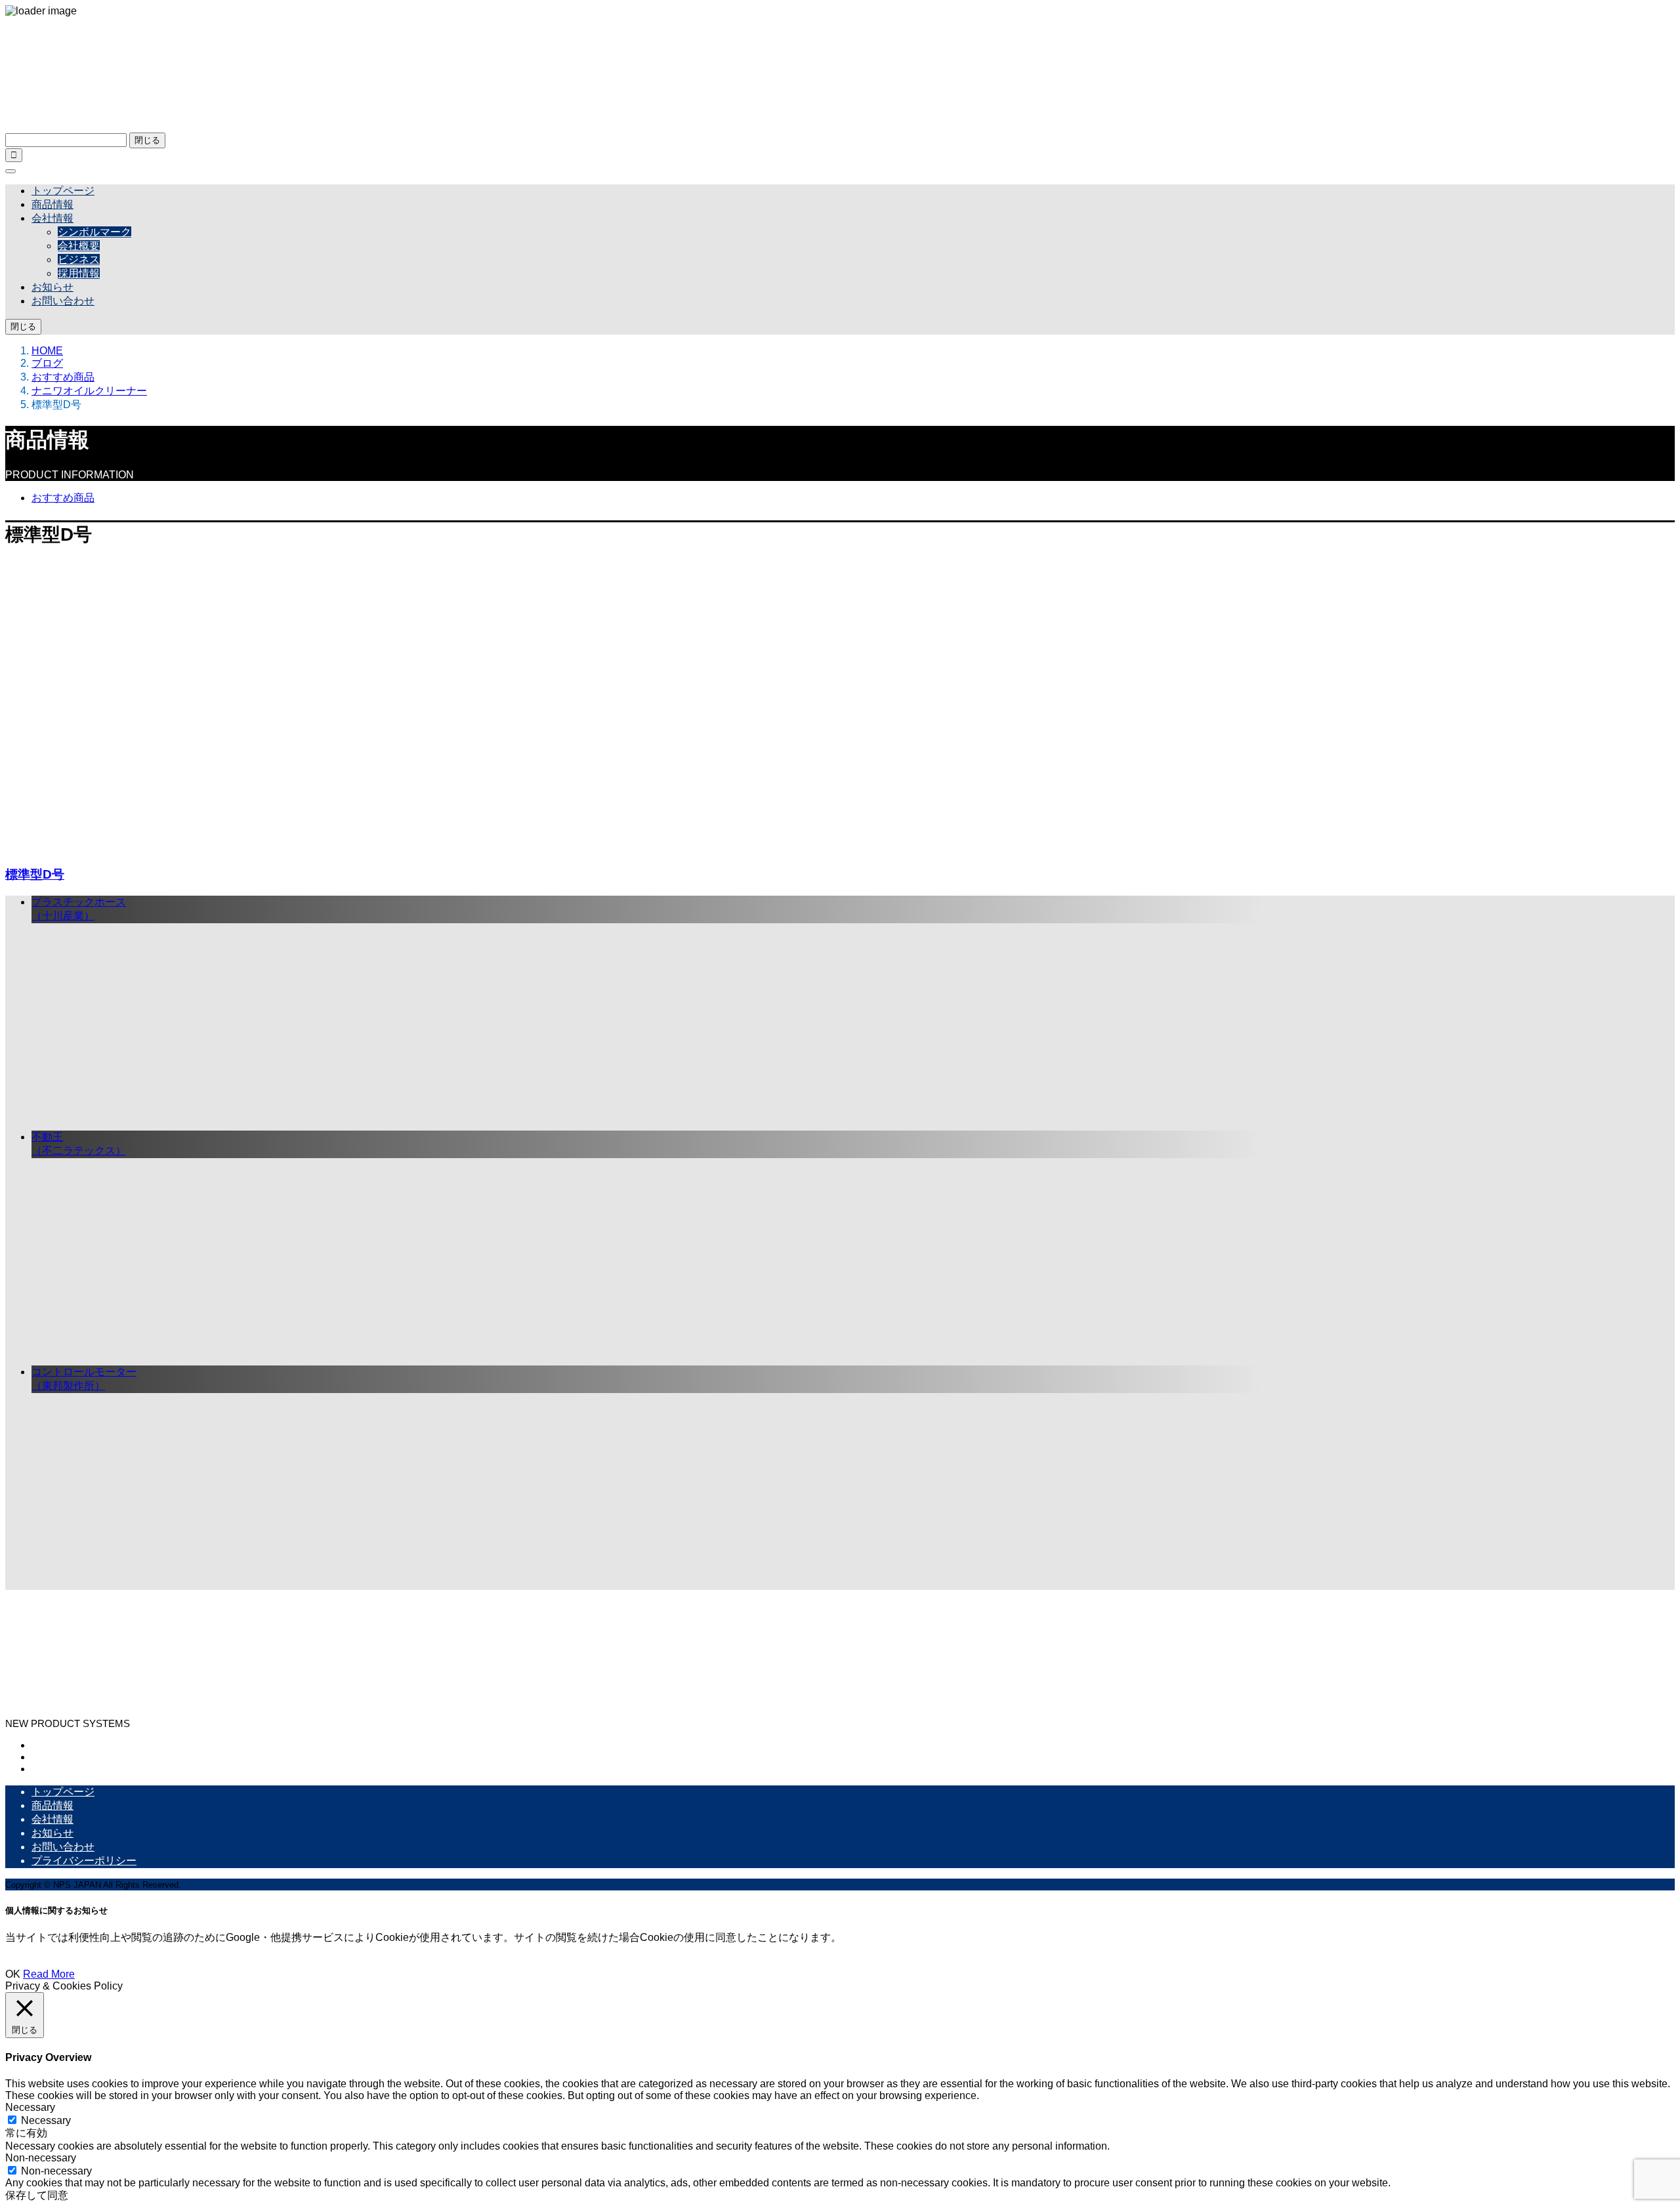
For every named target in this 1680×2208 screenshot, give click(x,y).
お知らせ (52, 287)
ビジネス (79, 260)
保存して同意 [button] (37, 2195)
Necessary (46, 2120)
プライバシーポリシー (84, 1861)
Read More (49, 1974)
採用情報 (79, 273)
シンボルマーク (94, 232)
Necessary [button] (30, 2107)
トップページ (63, 191)
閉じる (147, 140)
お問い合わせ (63, 301)
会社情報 (52, 218)
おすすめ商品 (63, 498)
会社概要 (79, 246)
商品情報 (52, 204)
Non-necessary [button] (41, 2158)
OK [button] (13, 1974)
